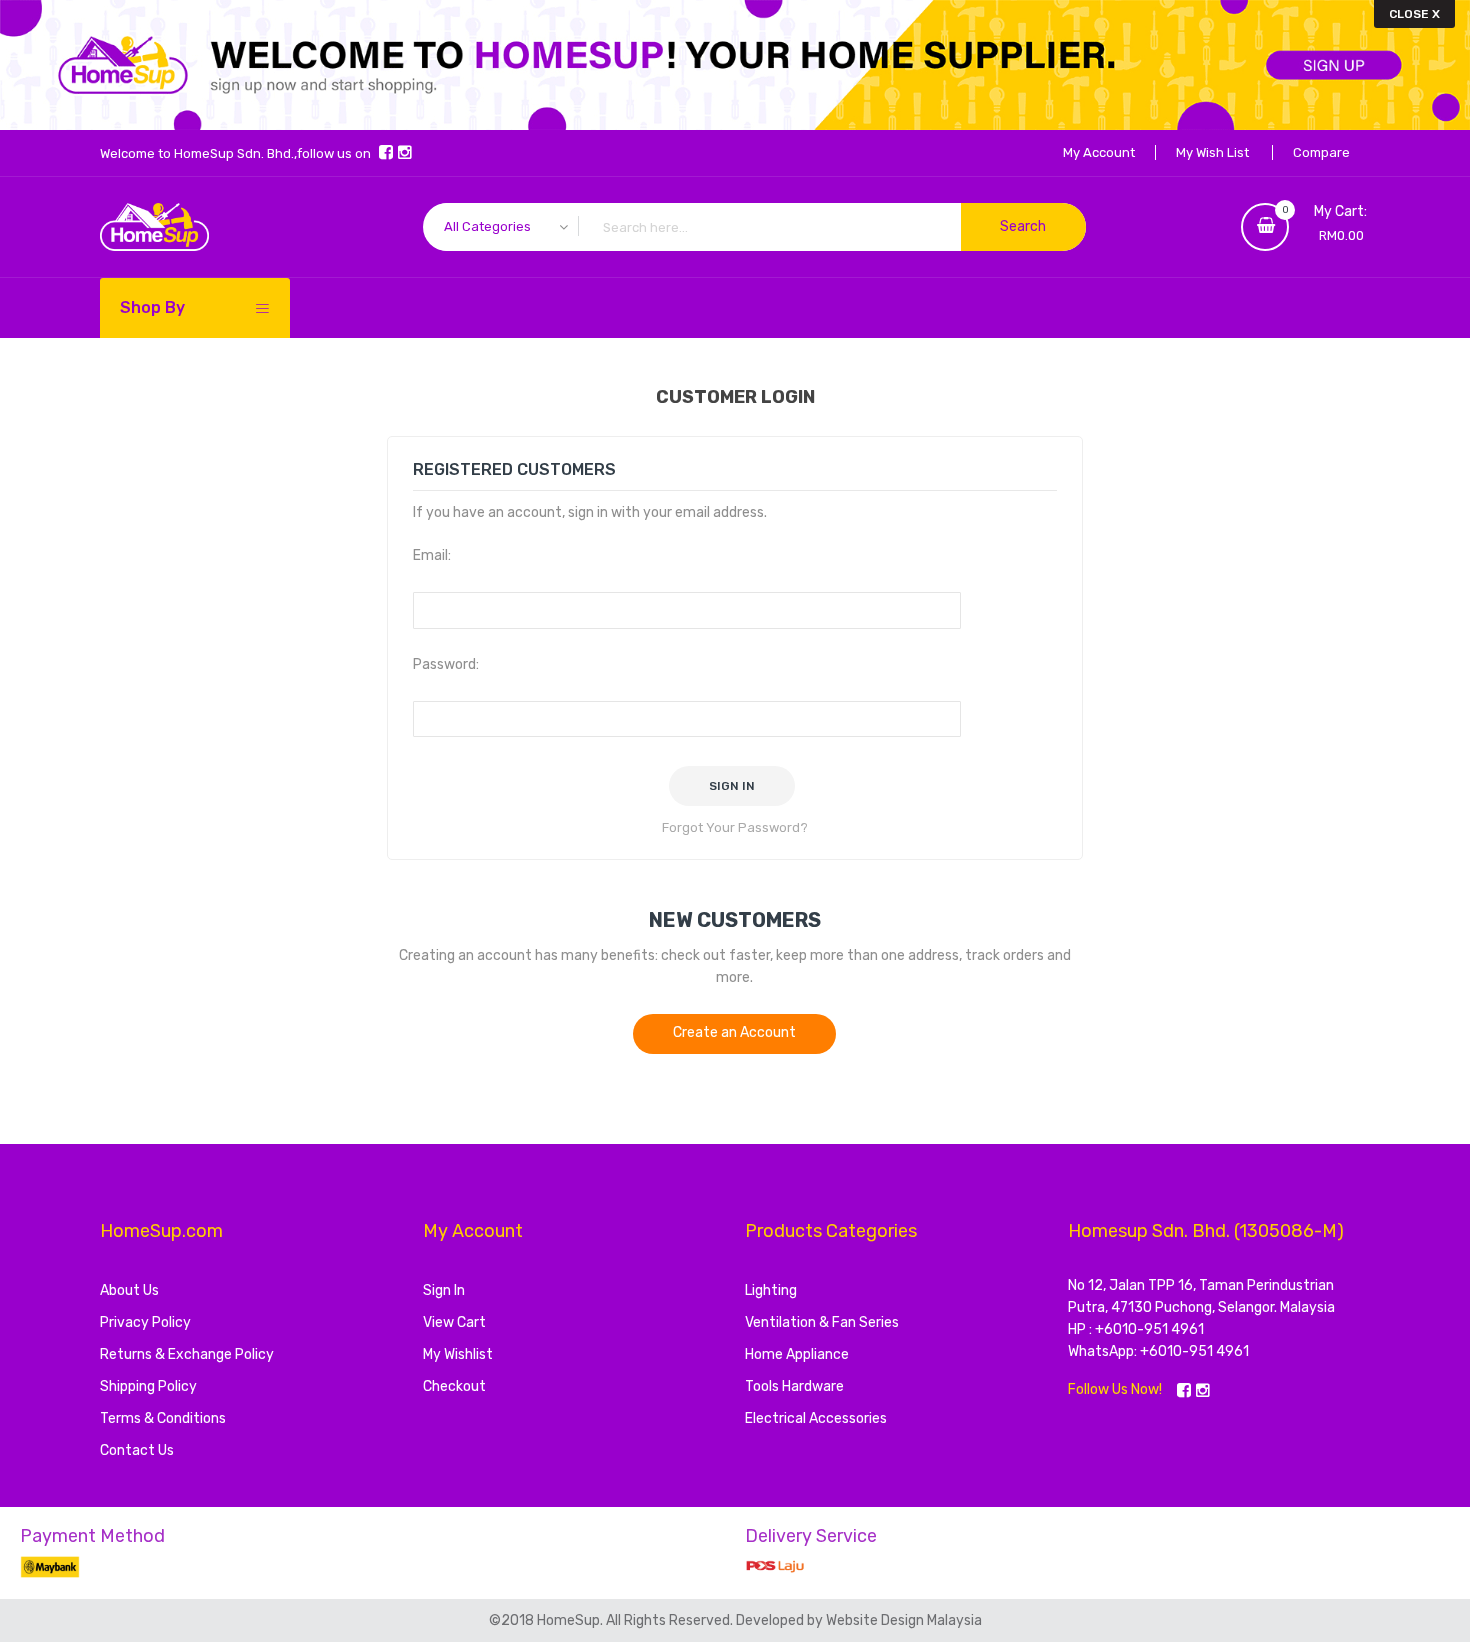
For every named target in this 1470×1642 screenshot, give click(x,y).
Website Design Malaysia (904, 1620)
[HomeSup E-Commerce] (154, 227)
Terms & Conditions (163, 1418)
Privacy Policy (145, 1322)
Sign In (444, 1290)
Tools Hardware (794, 1386)
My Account (1099, 152)
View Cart (454, 1322)
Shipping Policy (148, 1386)
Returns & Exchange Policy (187, 1354)
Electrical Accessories (816, 1418)
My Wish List (1212, 152)
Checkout (454, 1386)
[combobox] (754, 227)
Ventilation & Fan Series (822, 1322)
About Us (129, 1290)
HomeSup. (571, 1620)
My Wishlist (458, 1354)
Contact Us (137, 1450)
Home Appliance (797, 1354)
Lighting (771, 1290)
